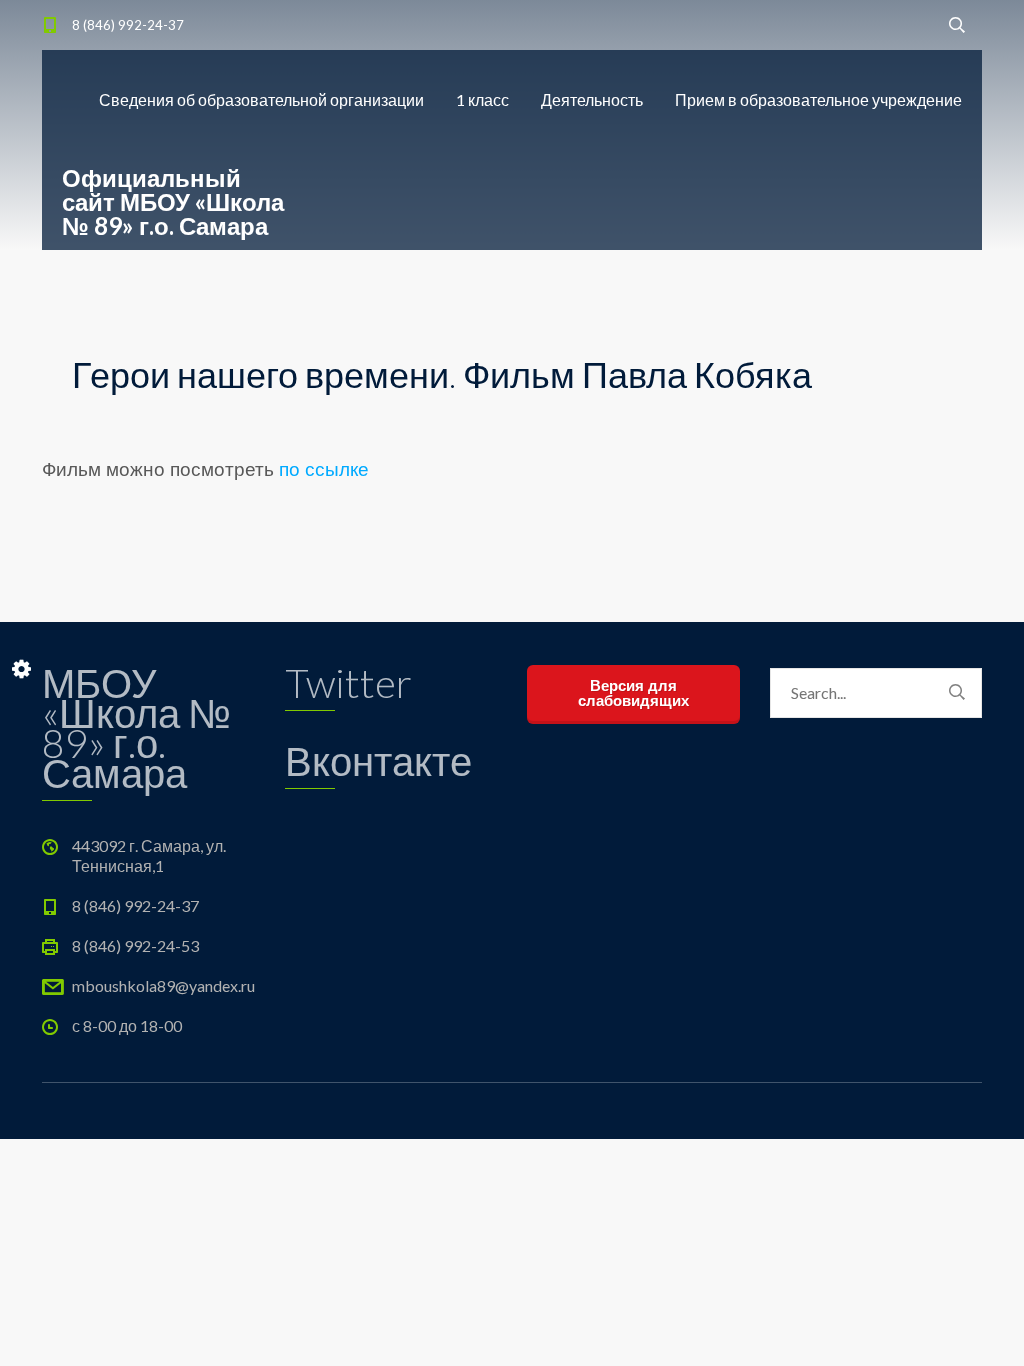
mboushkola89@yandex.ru (163, 985)
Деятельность (592, 99)
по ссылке (324, 469)
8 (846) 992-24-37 (128, 25)
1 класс (482, 99)
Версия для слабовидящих (633, 693)
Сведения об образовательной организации (261, 99)
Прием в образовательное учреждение (818, 99)
